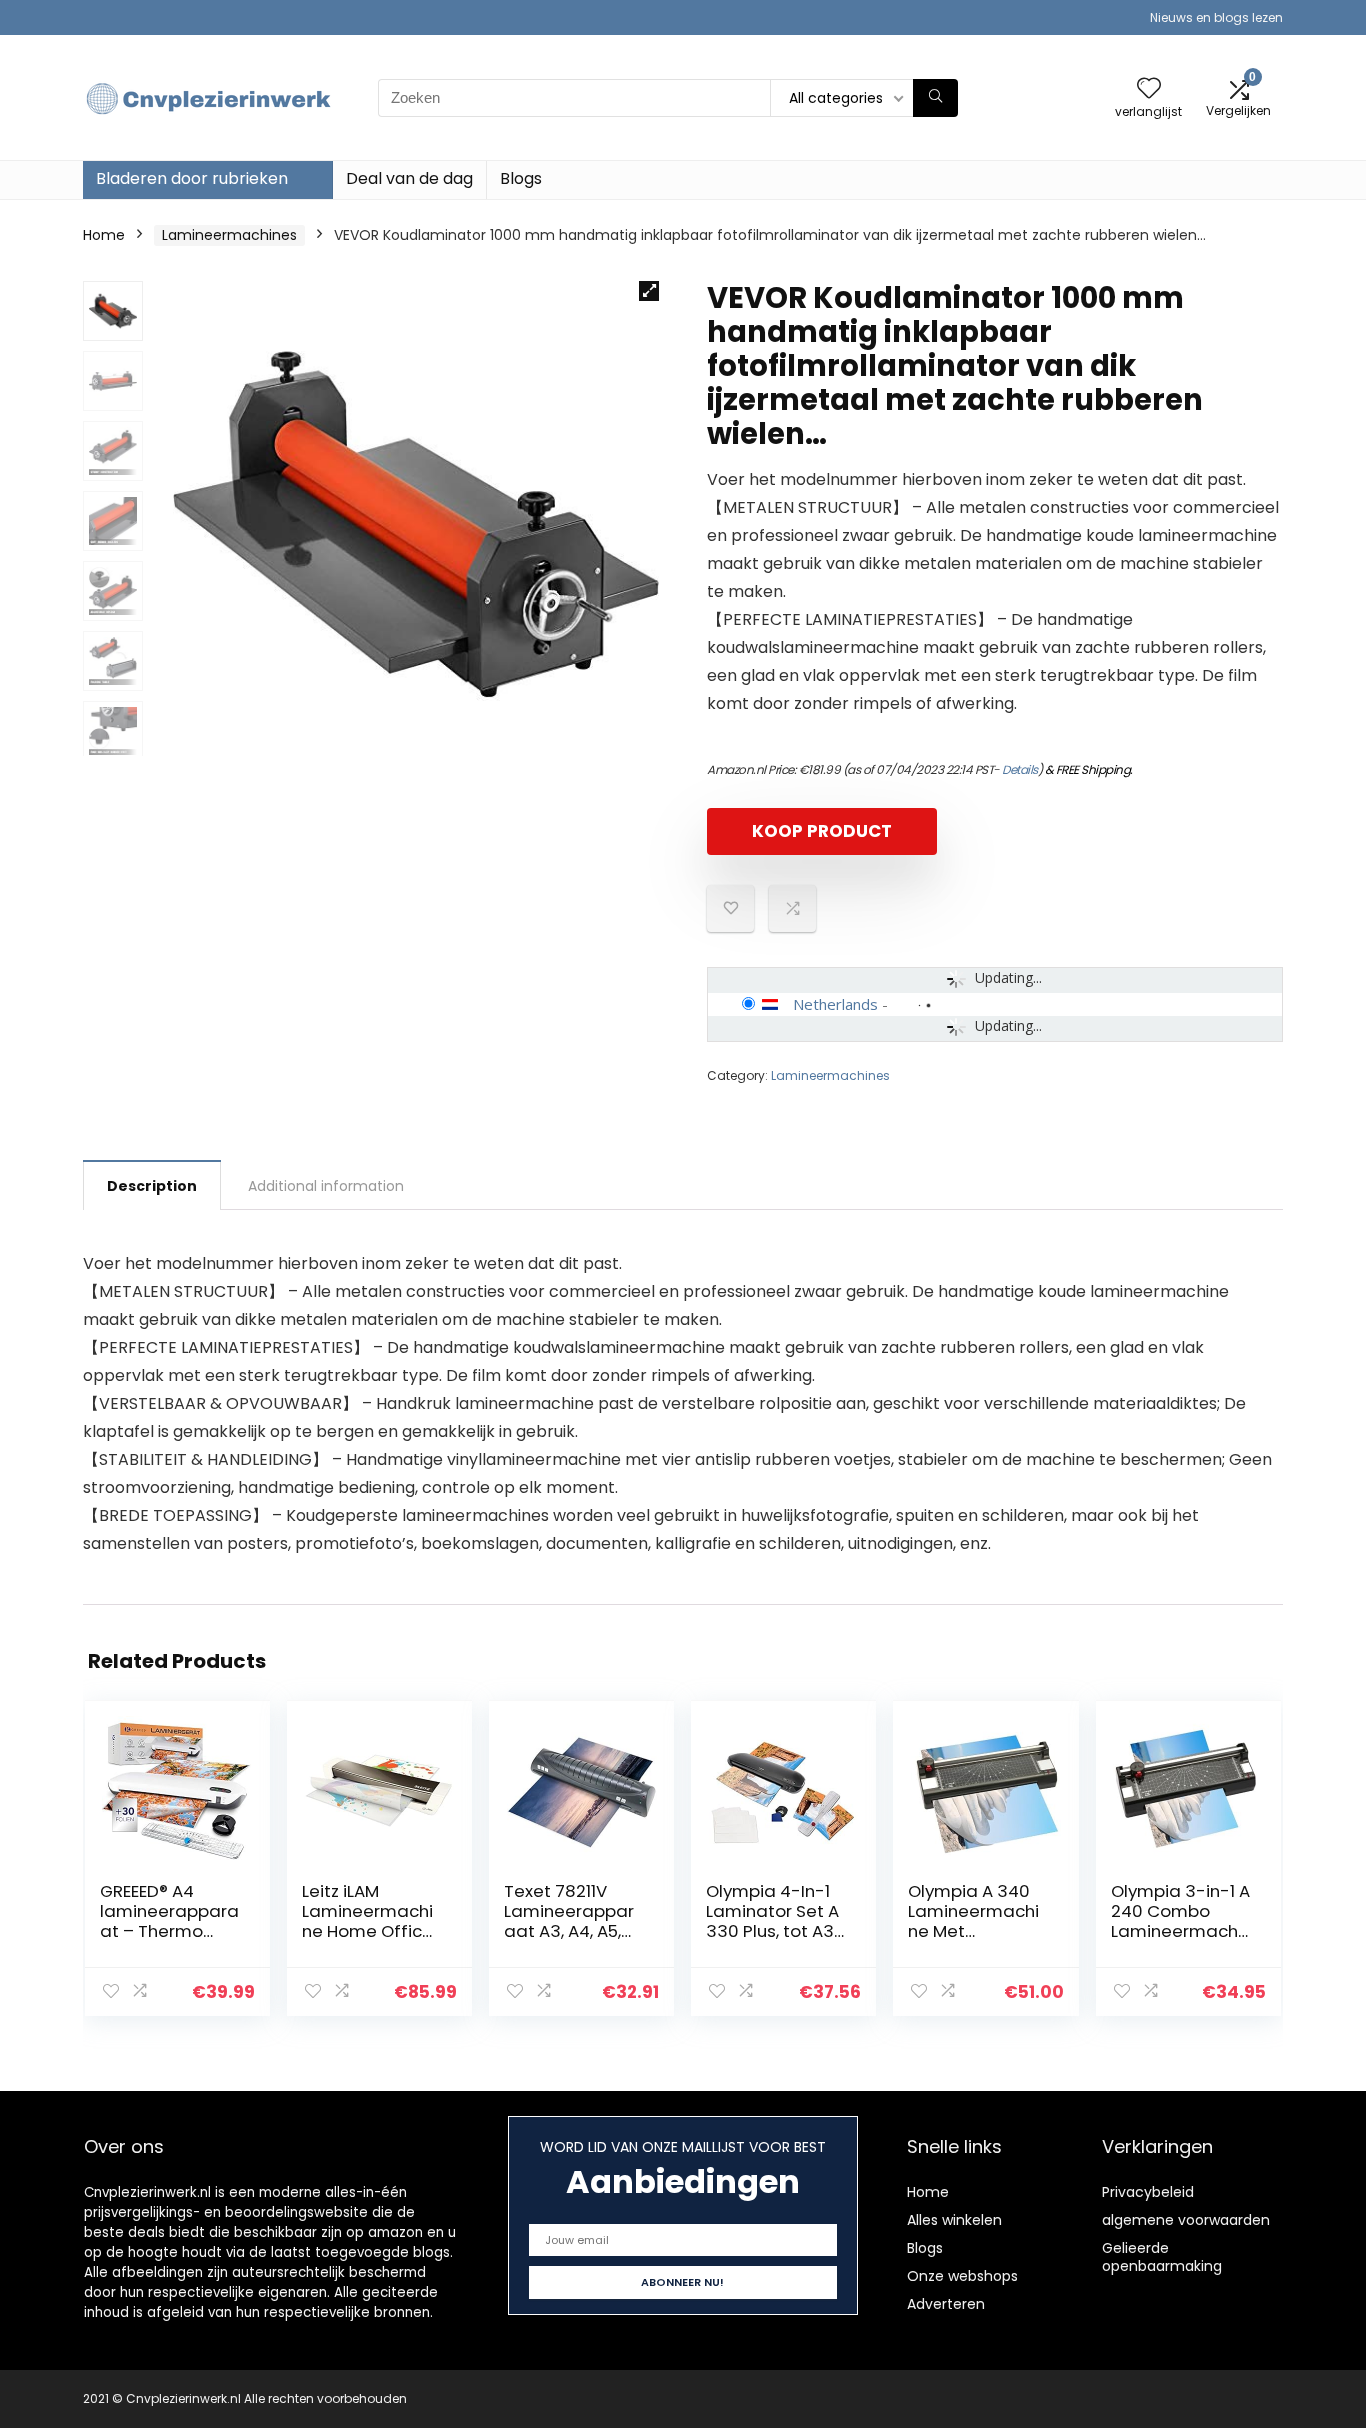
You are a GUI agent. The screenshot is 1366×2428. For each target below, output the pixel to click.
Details (1020, 769)
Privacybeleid (1148, 2192)
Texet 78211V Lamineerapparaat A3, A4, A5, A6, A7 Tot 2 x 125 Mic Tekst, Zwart (572, 1931)
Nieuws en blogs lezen (1216, 17)
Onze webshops (962, 2276)
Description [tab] (152, 1186)
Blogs (521, 178)
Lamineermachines (229, 235)
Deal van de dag (409, 178)
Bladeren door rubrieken (192, 178)
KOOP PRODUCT (822, 831)
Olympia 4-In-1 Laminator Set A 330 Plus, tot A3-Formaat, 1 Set (775, 1921)
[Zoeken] (935, 98)
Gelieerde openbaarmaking (1162, 2257)
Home (104, 235)
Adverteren (946, 2304)
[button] (649, 291)
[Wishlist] (1149, 89)
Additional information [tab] (326, 1186)
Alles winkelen (954, 2220)
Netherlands (835, 1004)
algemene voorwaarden (1186, 2220)
